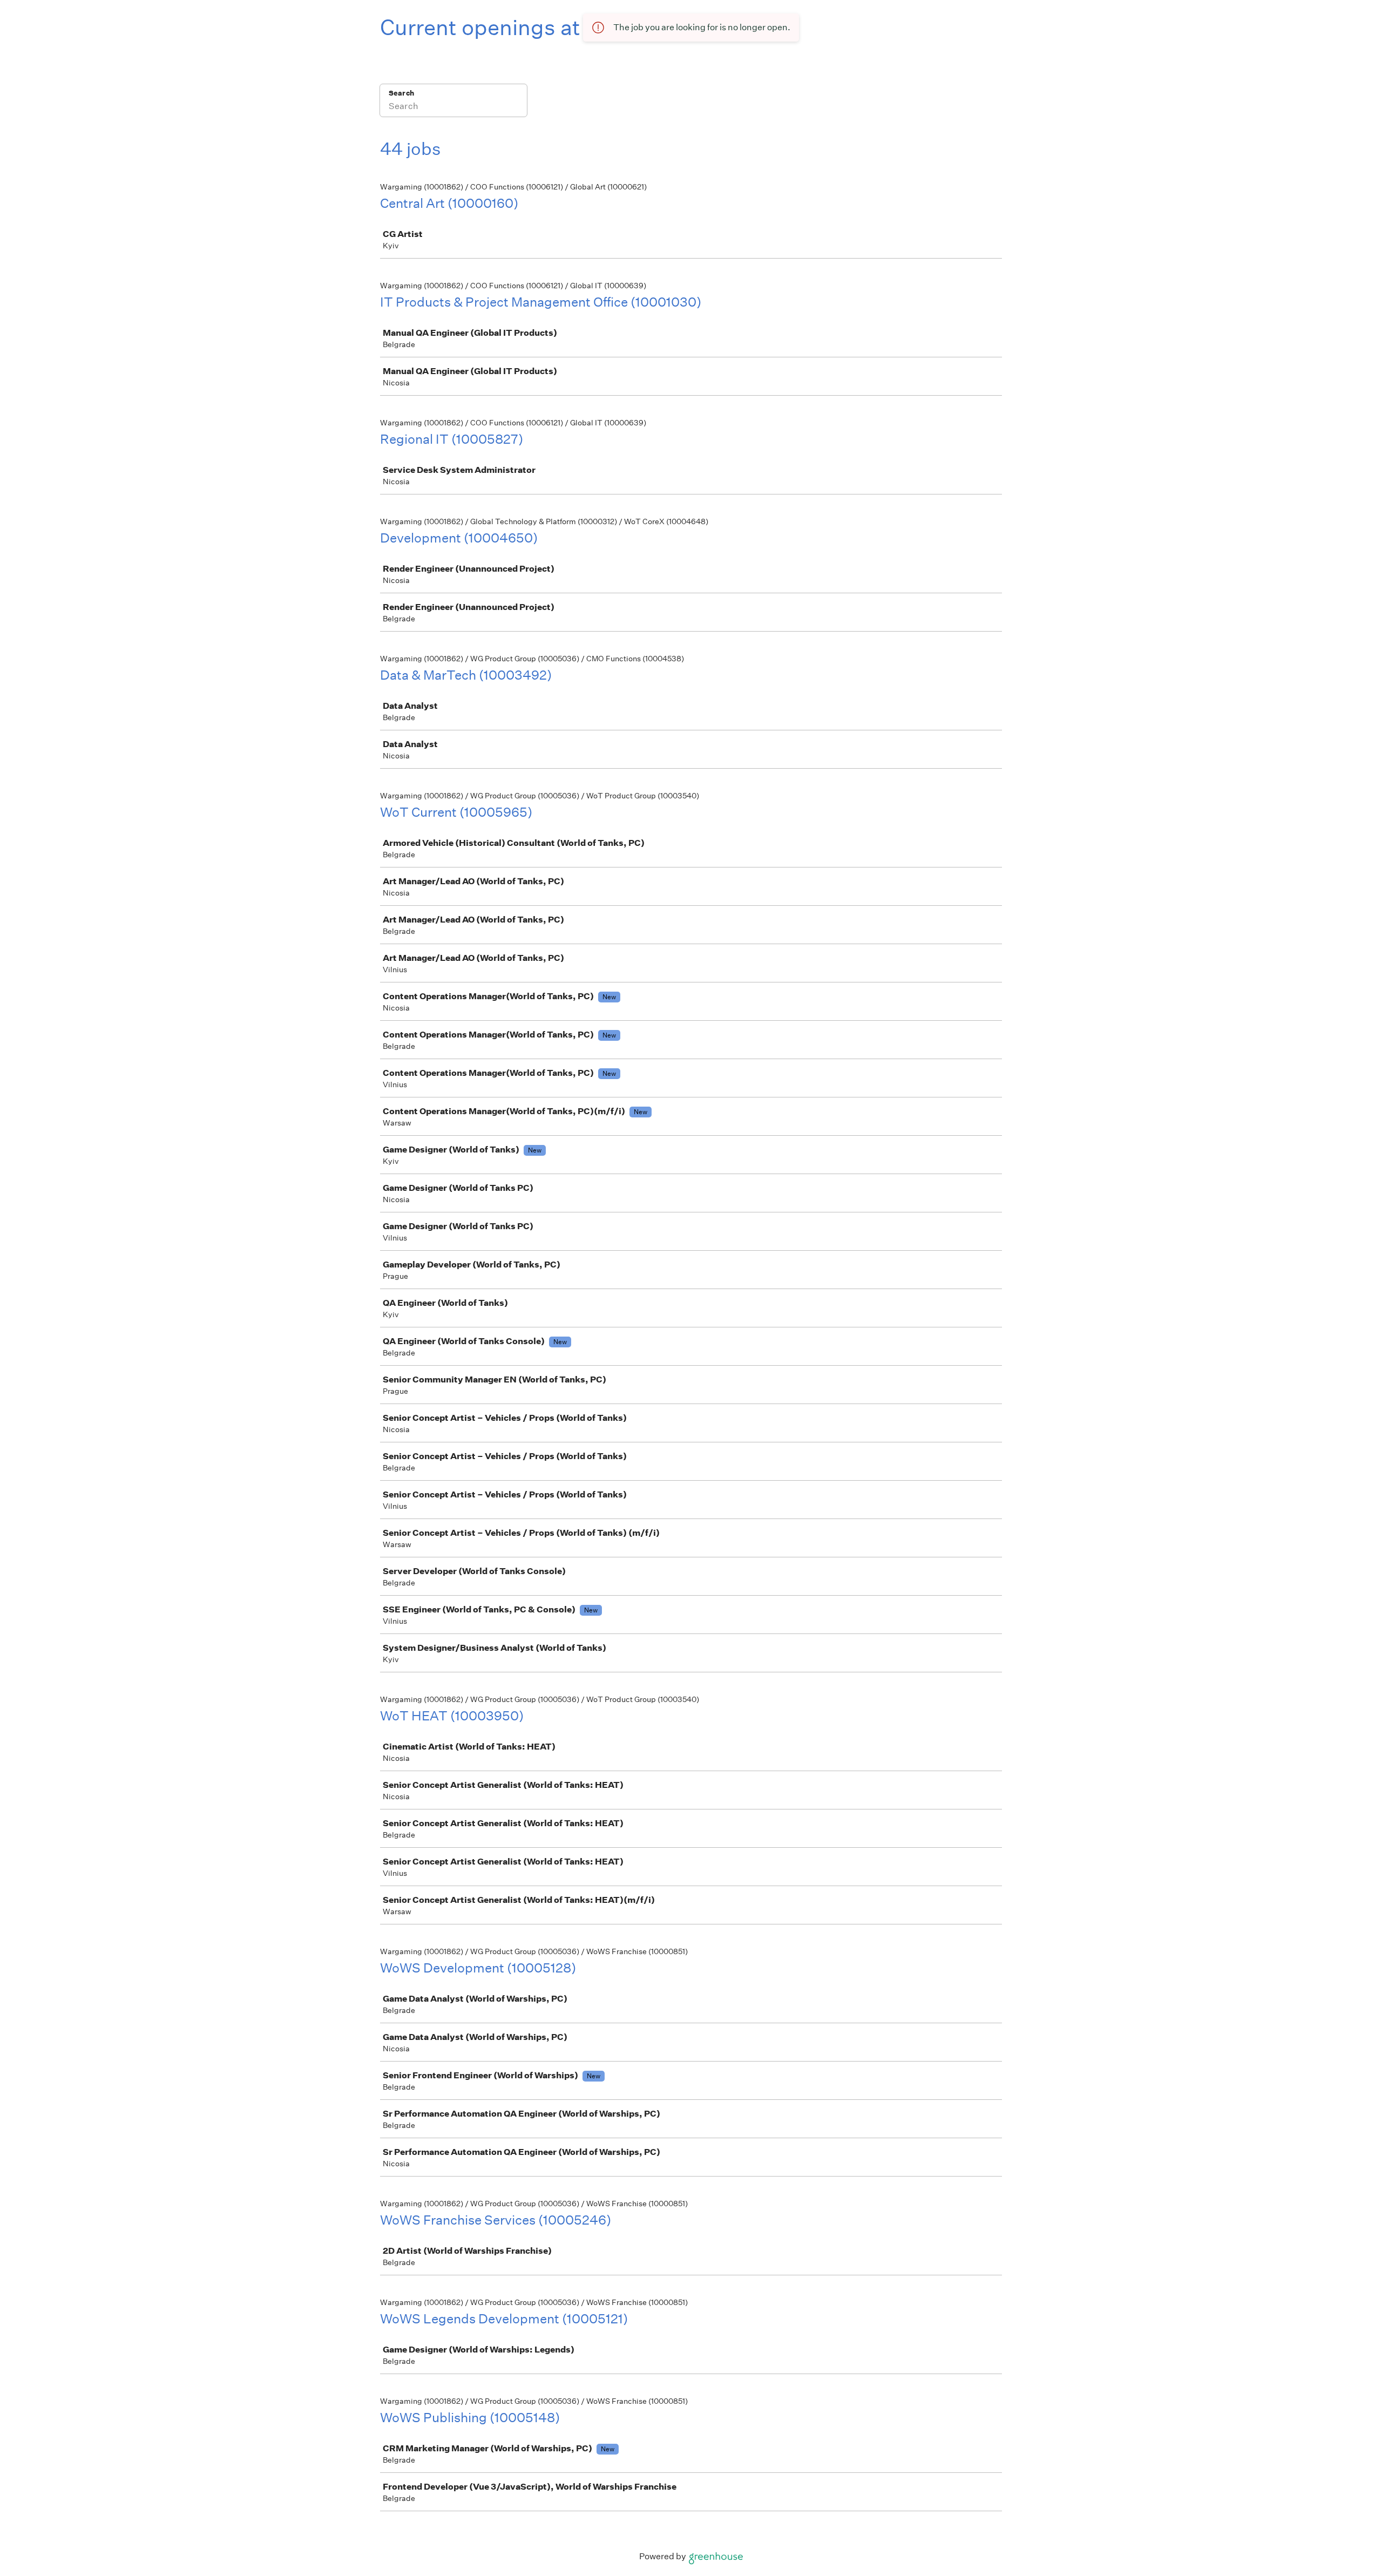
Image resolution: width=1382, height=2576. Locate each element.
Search (401, 93)
